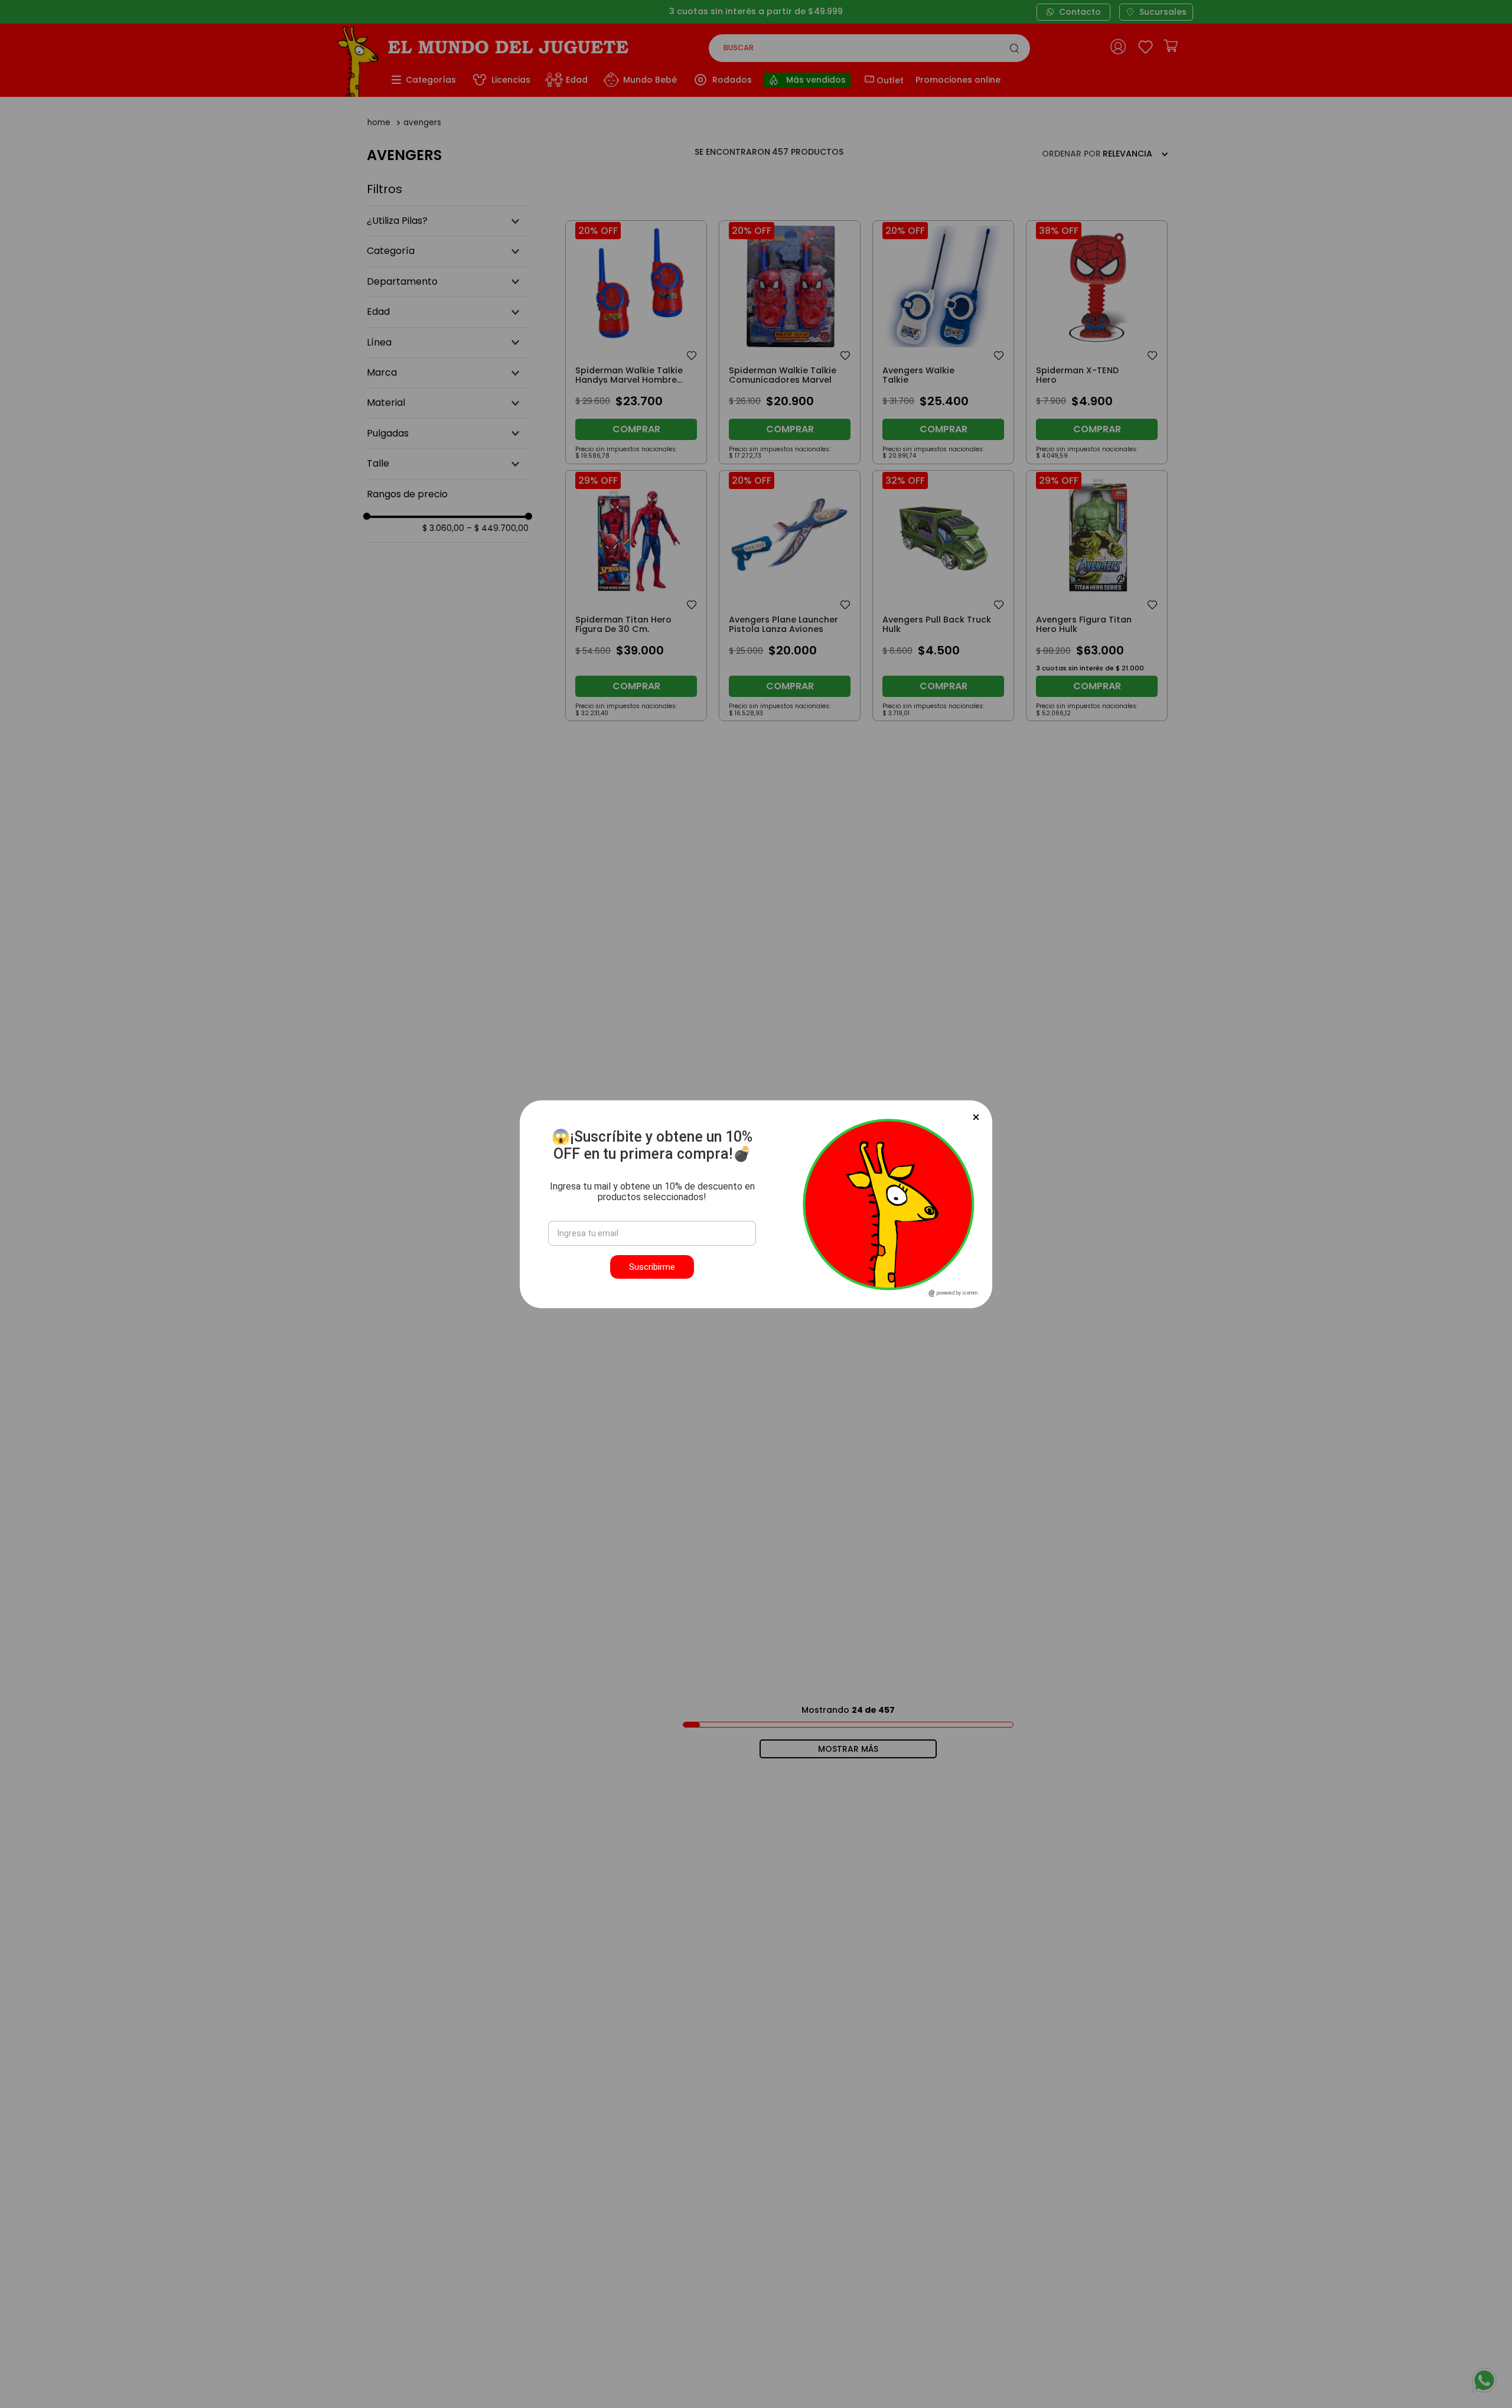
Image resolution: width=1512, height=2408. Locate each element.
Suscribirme (652, 1267)
